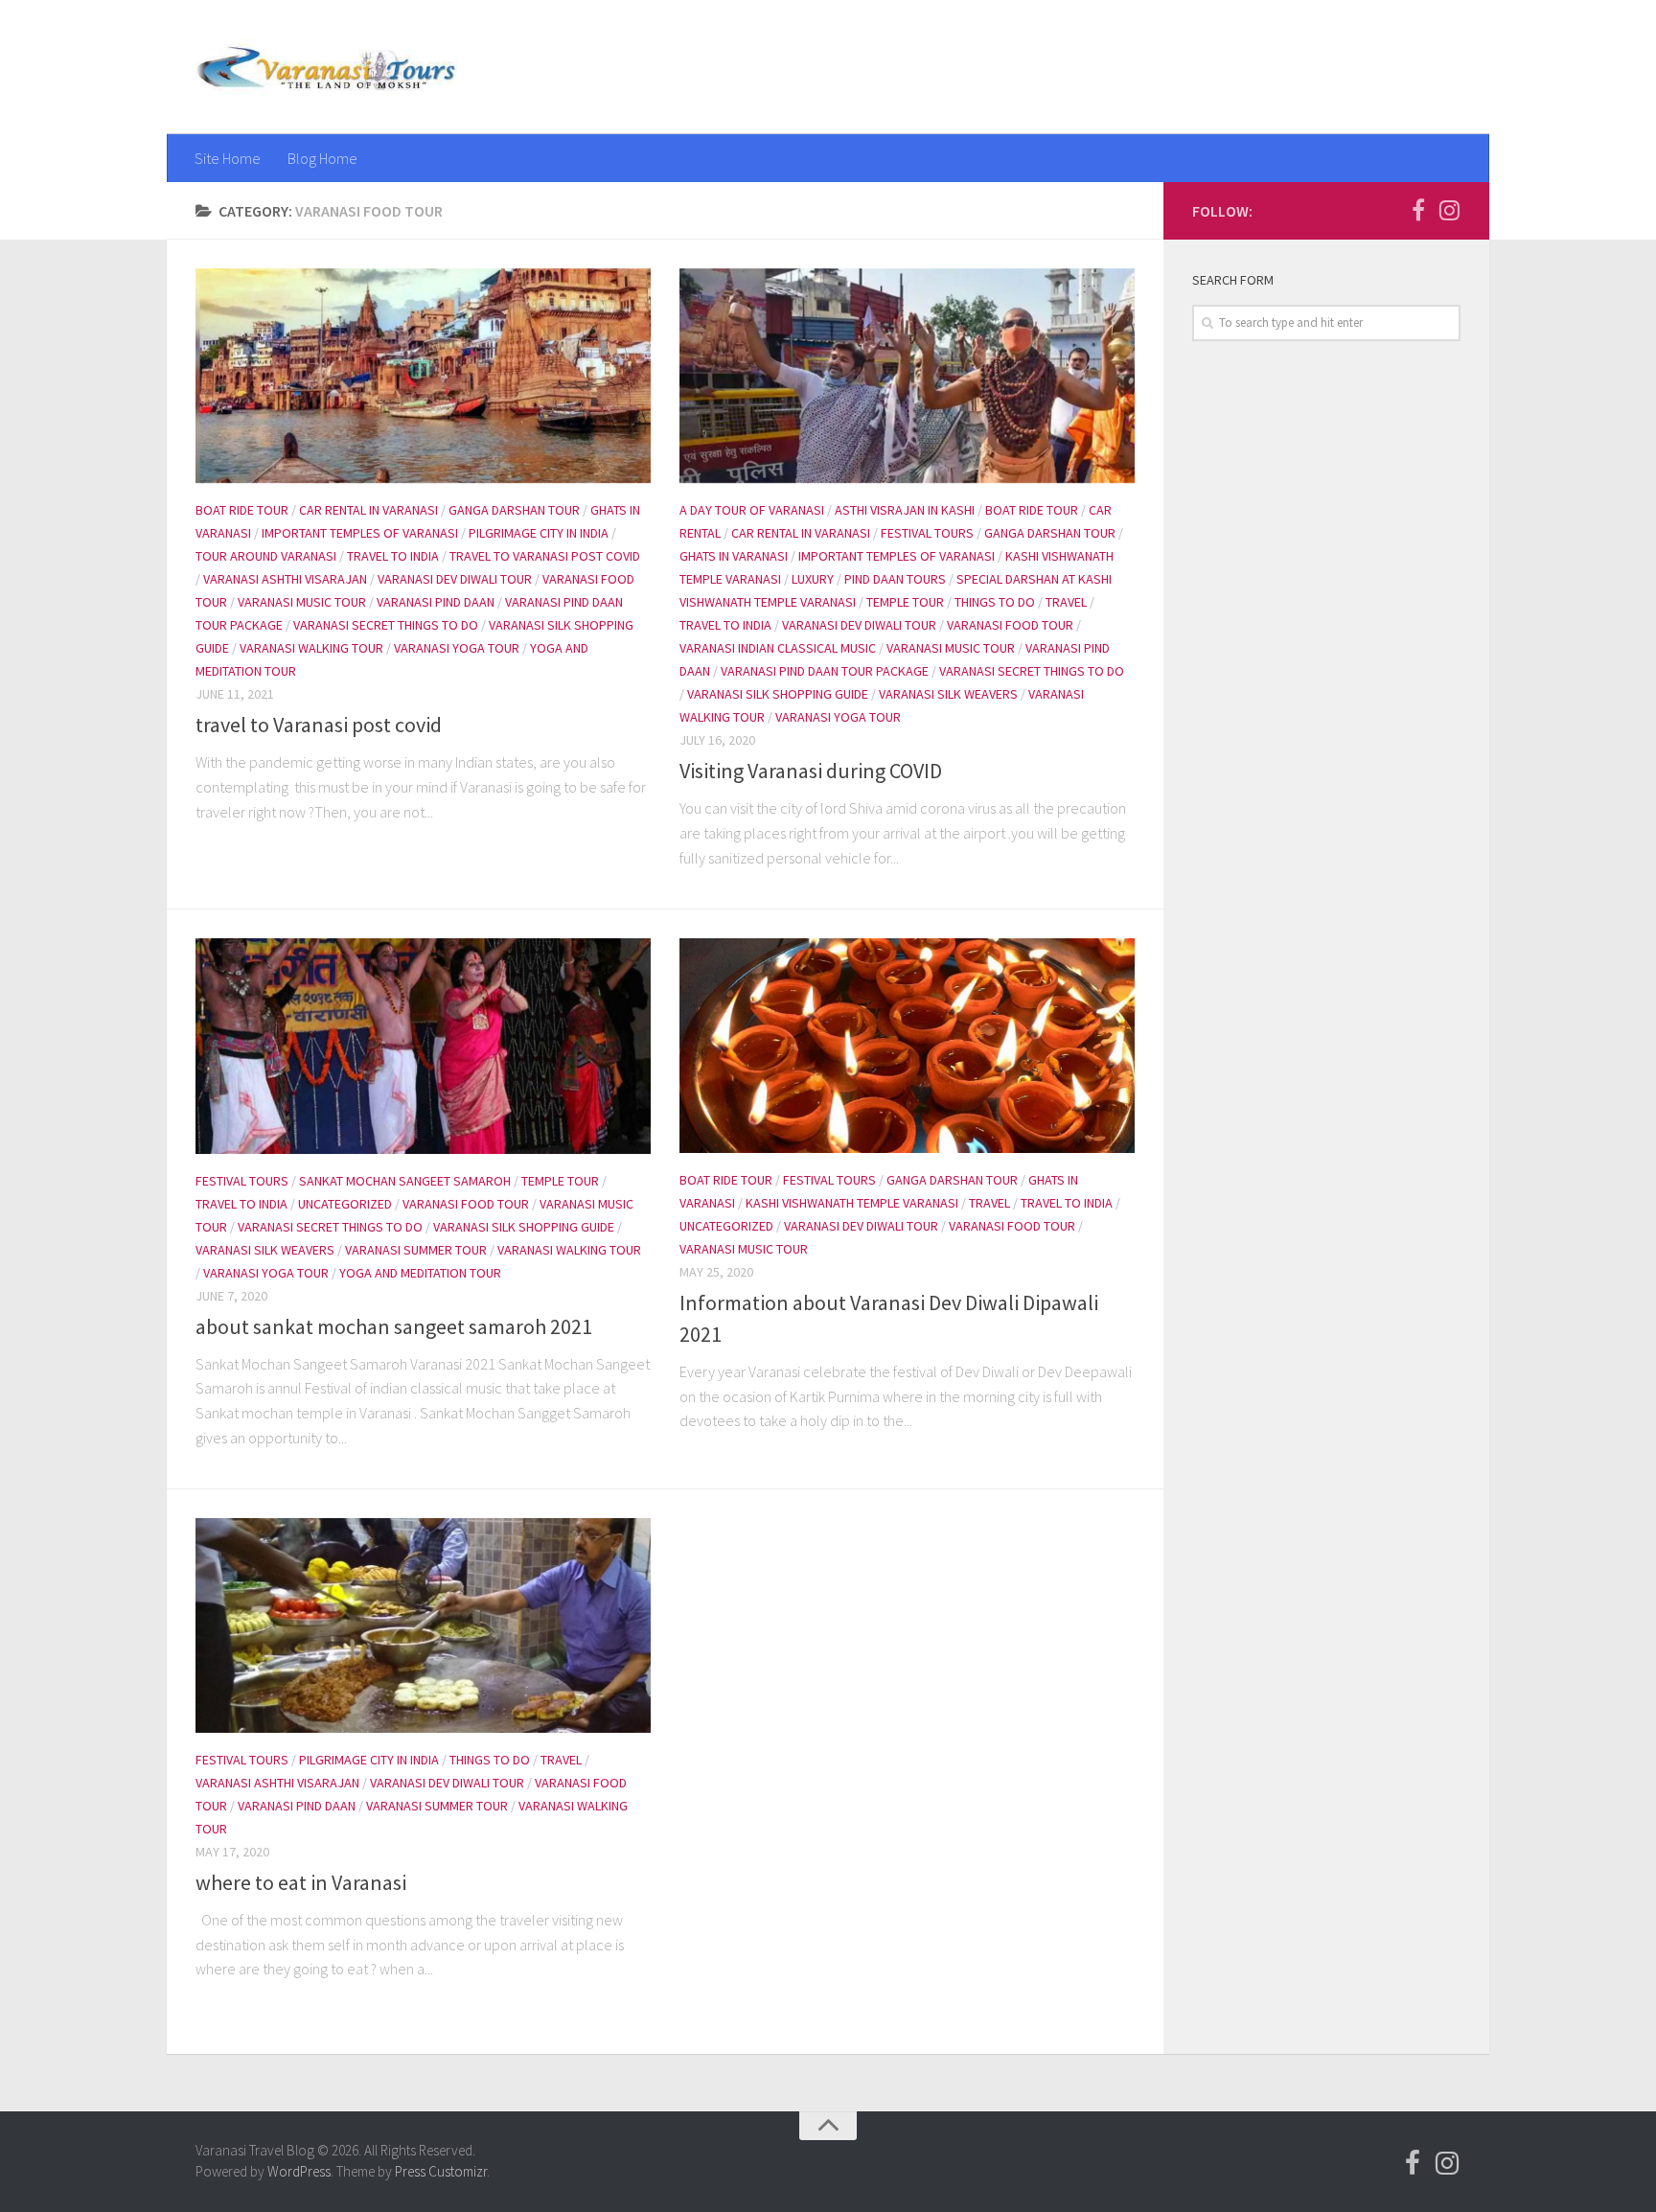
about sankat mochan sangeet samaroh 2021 (394, 1326)
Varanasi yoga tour (457, 648)
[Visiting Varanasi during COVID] (907, 376)
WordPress (299, 2171)
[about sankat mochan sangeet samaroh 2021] (423, 1046)
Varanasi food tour (1010, 625)
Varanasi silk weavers (948, 694)
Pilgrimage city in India (539, 533)
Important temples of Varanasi (360, 533)
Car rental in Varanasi (368, 510)
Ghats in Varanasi (734, 556)
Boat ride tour (242, 510)
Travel (1066, 602)
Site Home (228, 158)
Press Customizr (441, 2171)
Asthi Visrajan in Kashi (905, 510)
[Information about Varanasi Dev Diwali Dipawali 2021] (907, 1046)
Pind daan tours (895, 579)
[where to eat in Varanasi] (423, 1625)
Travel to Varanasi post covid (545, 556)
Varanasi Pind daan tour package (825, 671)
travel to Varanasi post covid (319, 725)
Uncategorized (345, 1204)
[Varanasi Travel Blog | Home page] (326, 67)
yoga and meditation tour (420, 1273)
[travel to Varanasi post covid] (423, 376)
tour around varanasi (266, 556)
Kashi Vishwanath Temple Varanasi (852, 1203)
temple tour (905, 602)
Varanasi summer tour (416, 1250)
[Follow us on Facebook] (1418, 210)
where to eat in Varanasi (301, 1882)
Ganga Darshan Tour (514, 510)
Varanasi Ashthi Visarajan (285, 579)
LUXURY (813, 579)
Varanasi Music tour (302, 602)
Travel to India (393, 556)
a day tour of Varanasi (752, 510)
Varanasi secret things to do (386, 625)
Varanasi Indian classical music (778, 648)
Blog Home (322, 158)
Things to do (995, 602)
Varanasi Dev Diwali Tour (455, 579)
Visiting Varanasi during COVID (811, 771)
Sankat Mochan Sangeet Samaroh (405, 1181)
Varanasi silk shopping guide (778, 694)
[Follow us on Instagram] (1449, 210)
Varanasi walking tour (311, 648)
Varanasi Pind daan (436, 602)
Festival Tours (927, 533)
